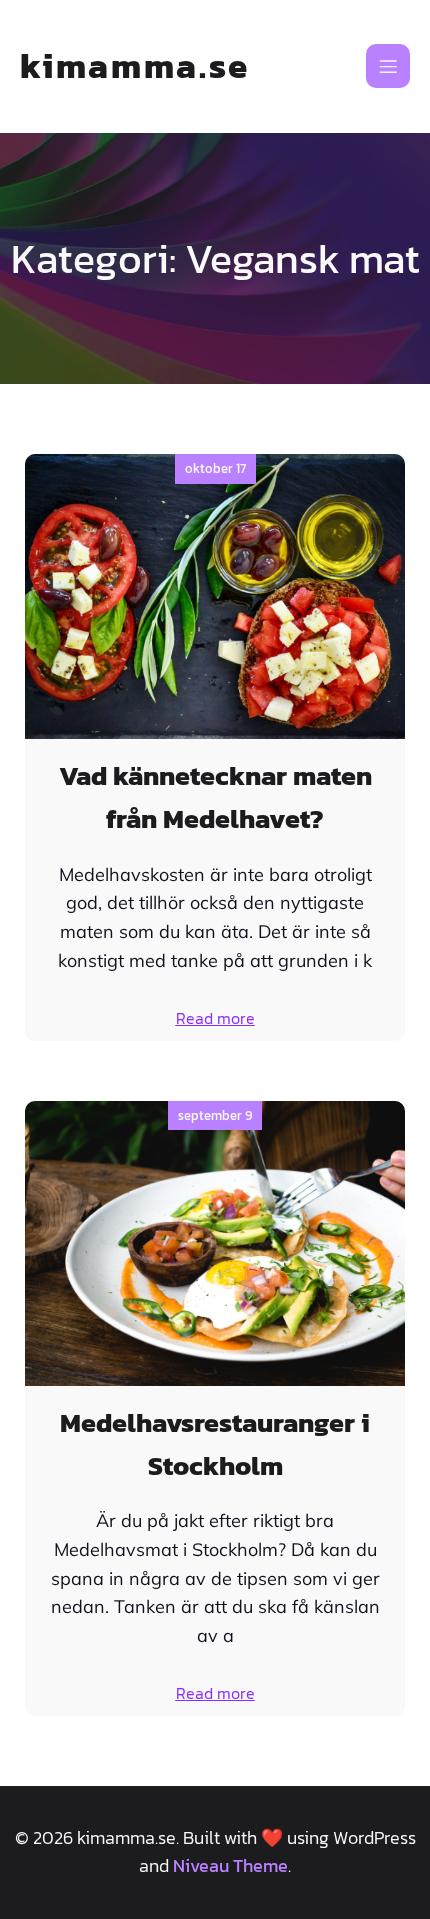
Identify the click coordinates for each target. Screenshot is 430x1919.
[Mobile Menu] (388, 66)
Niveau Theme (230, 1865)
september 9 (215, 1115)
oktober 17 (215, 468)
